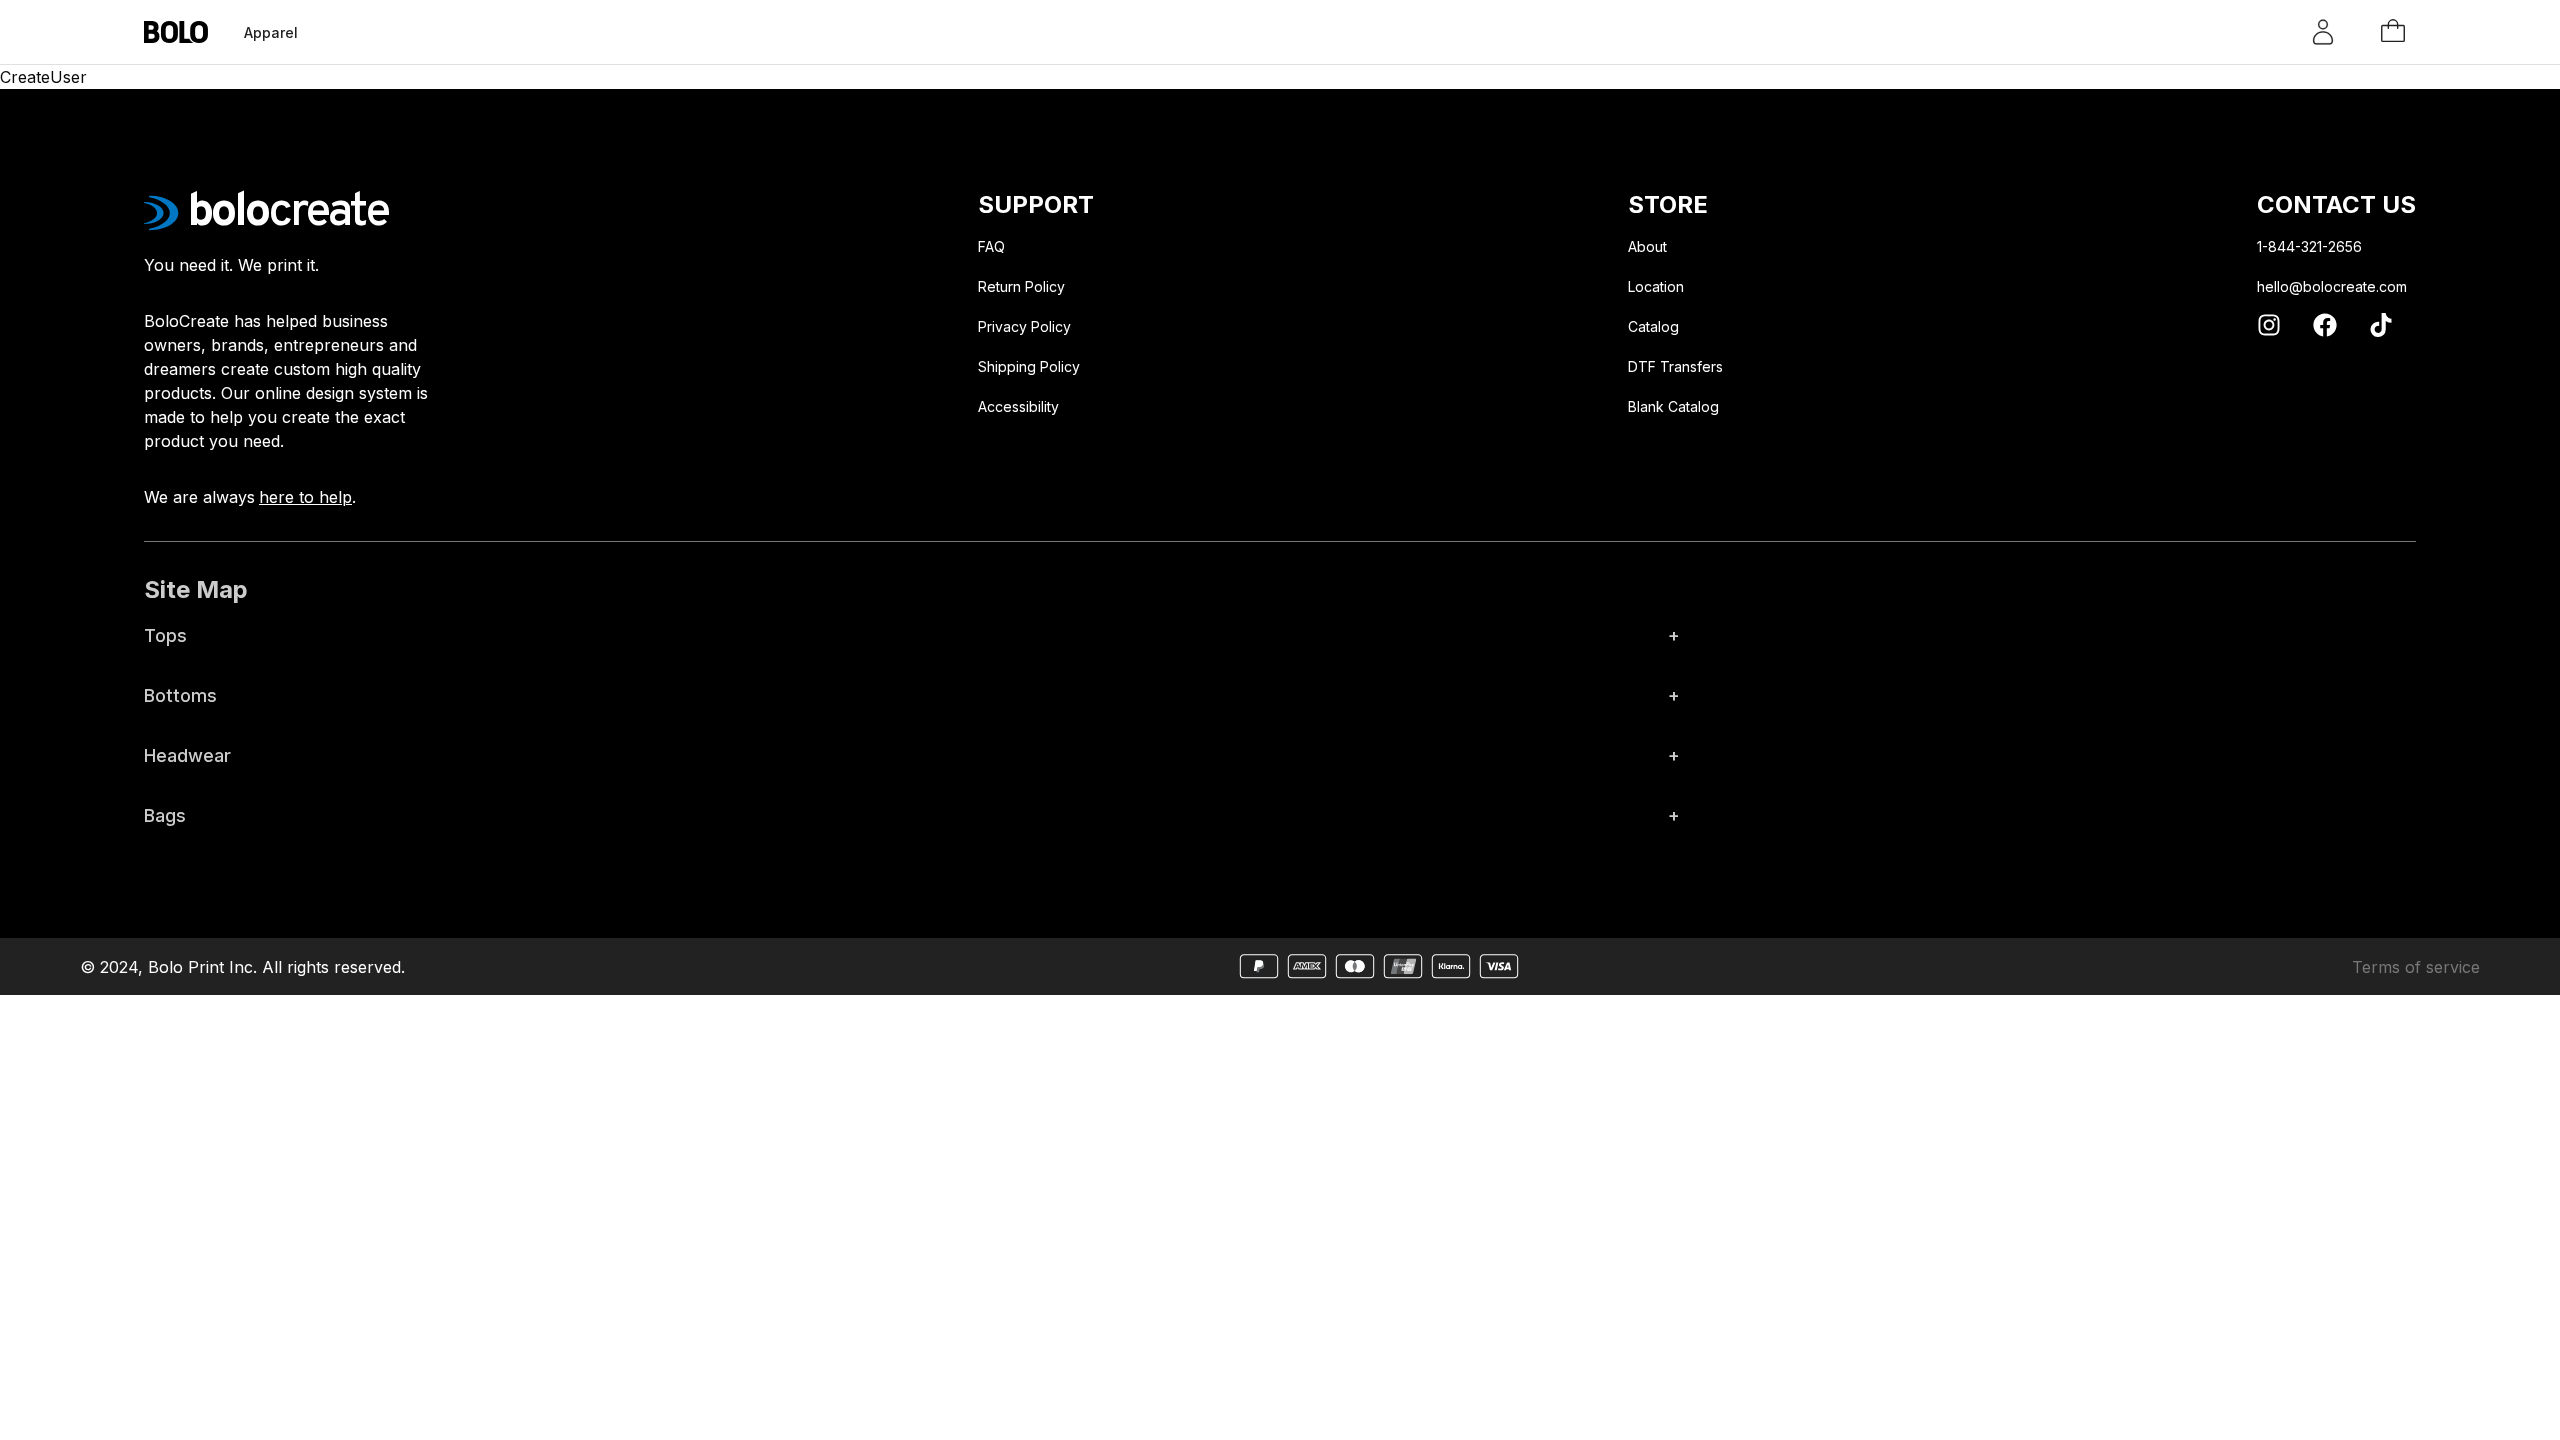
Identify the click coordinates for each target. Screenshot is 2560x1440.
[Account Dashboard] (2323, 32)
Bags (912, 815)
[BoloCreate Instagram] (2269, 325)
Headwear (912, 755)
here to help (305, 497)
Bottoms (912, 695)
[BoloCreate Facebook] (2325, 325)
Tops (912, 635)
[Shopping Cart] (2393, 32)
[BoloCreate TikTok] (2381, 325)
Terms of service (2416, 967)
